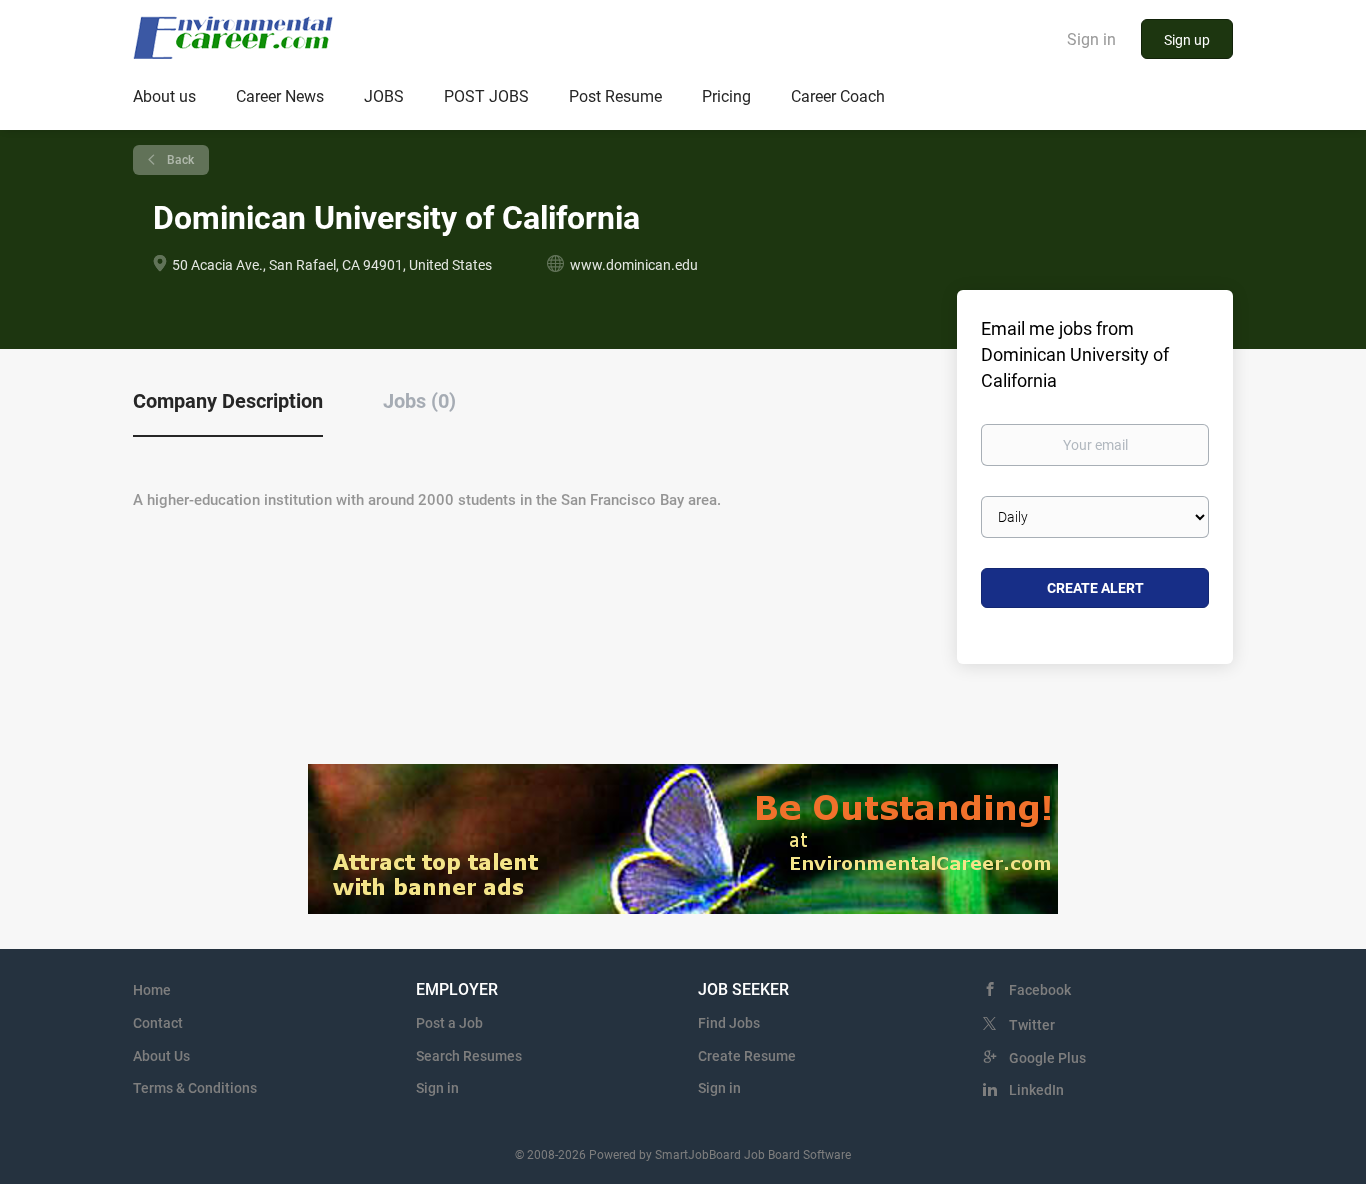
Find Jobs (729, 1023)
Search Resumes (469, 1056)
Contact (158, 1023)
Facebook (1040, 990)
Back (179, 160)
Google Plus (1047, 1058)
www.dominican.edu (634, 265)
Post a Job (449, 1023)
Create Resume (747, 1056)
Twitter (1032, 1025)
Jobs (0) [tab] (419, 401)
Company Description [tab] (228, 401)
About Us (161, 1056)
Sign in (1091, 39)
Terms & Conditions (195, 1088)
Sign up (1187, 40)
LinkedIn (1036, 1090)
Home (152, 990)
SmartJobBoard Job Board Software (753, 1155)
